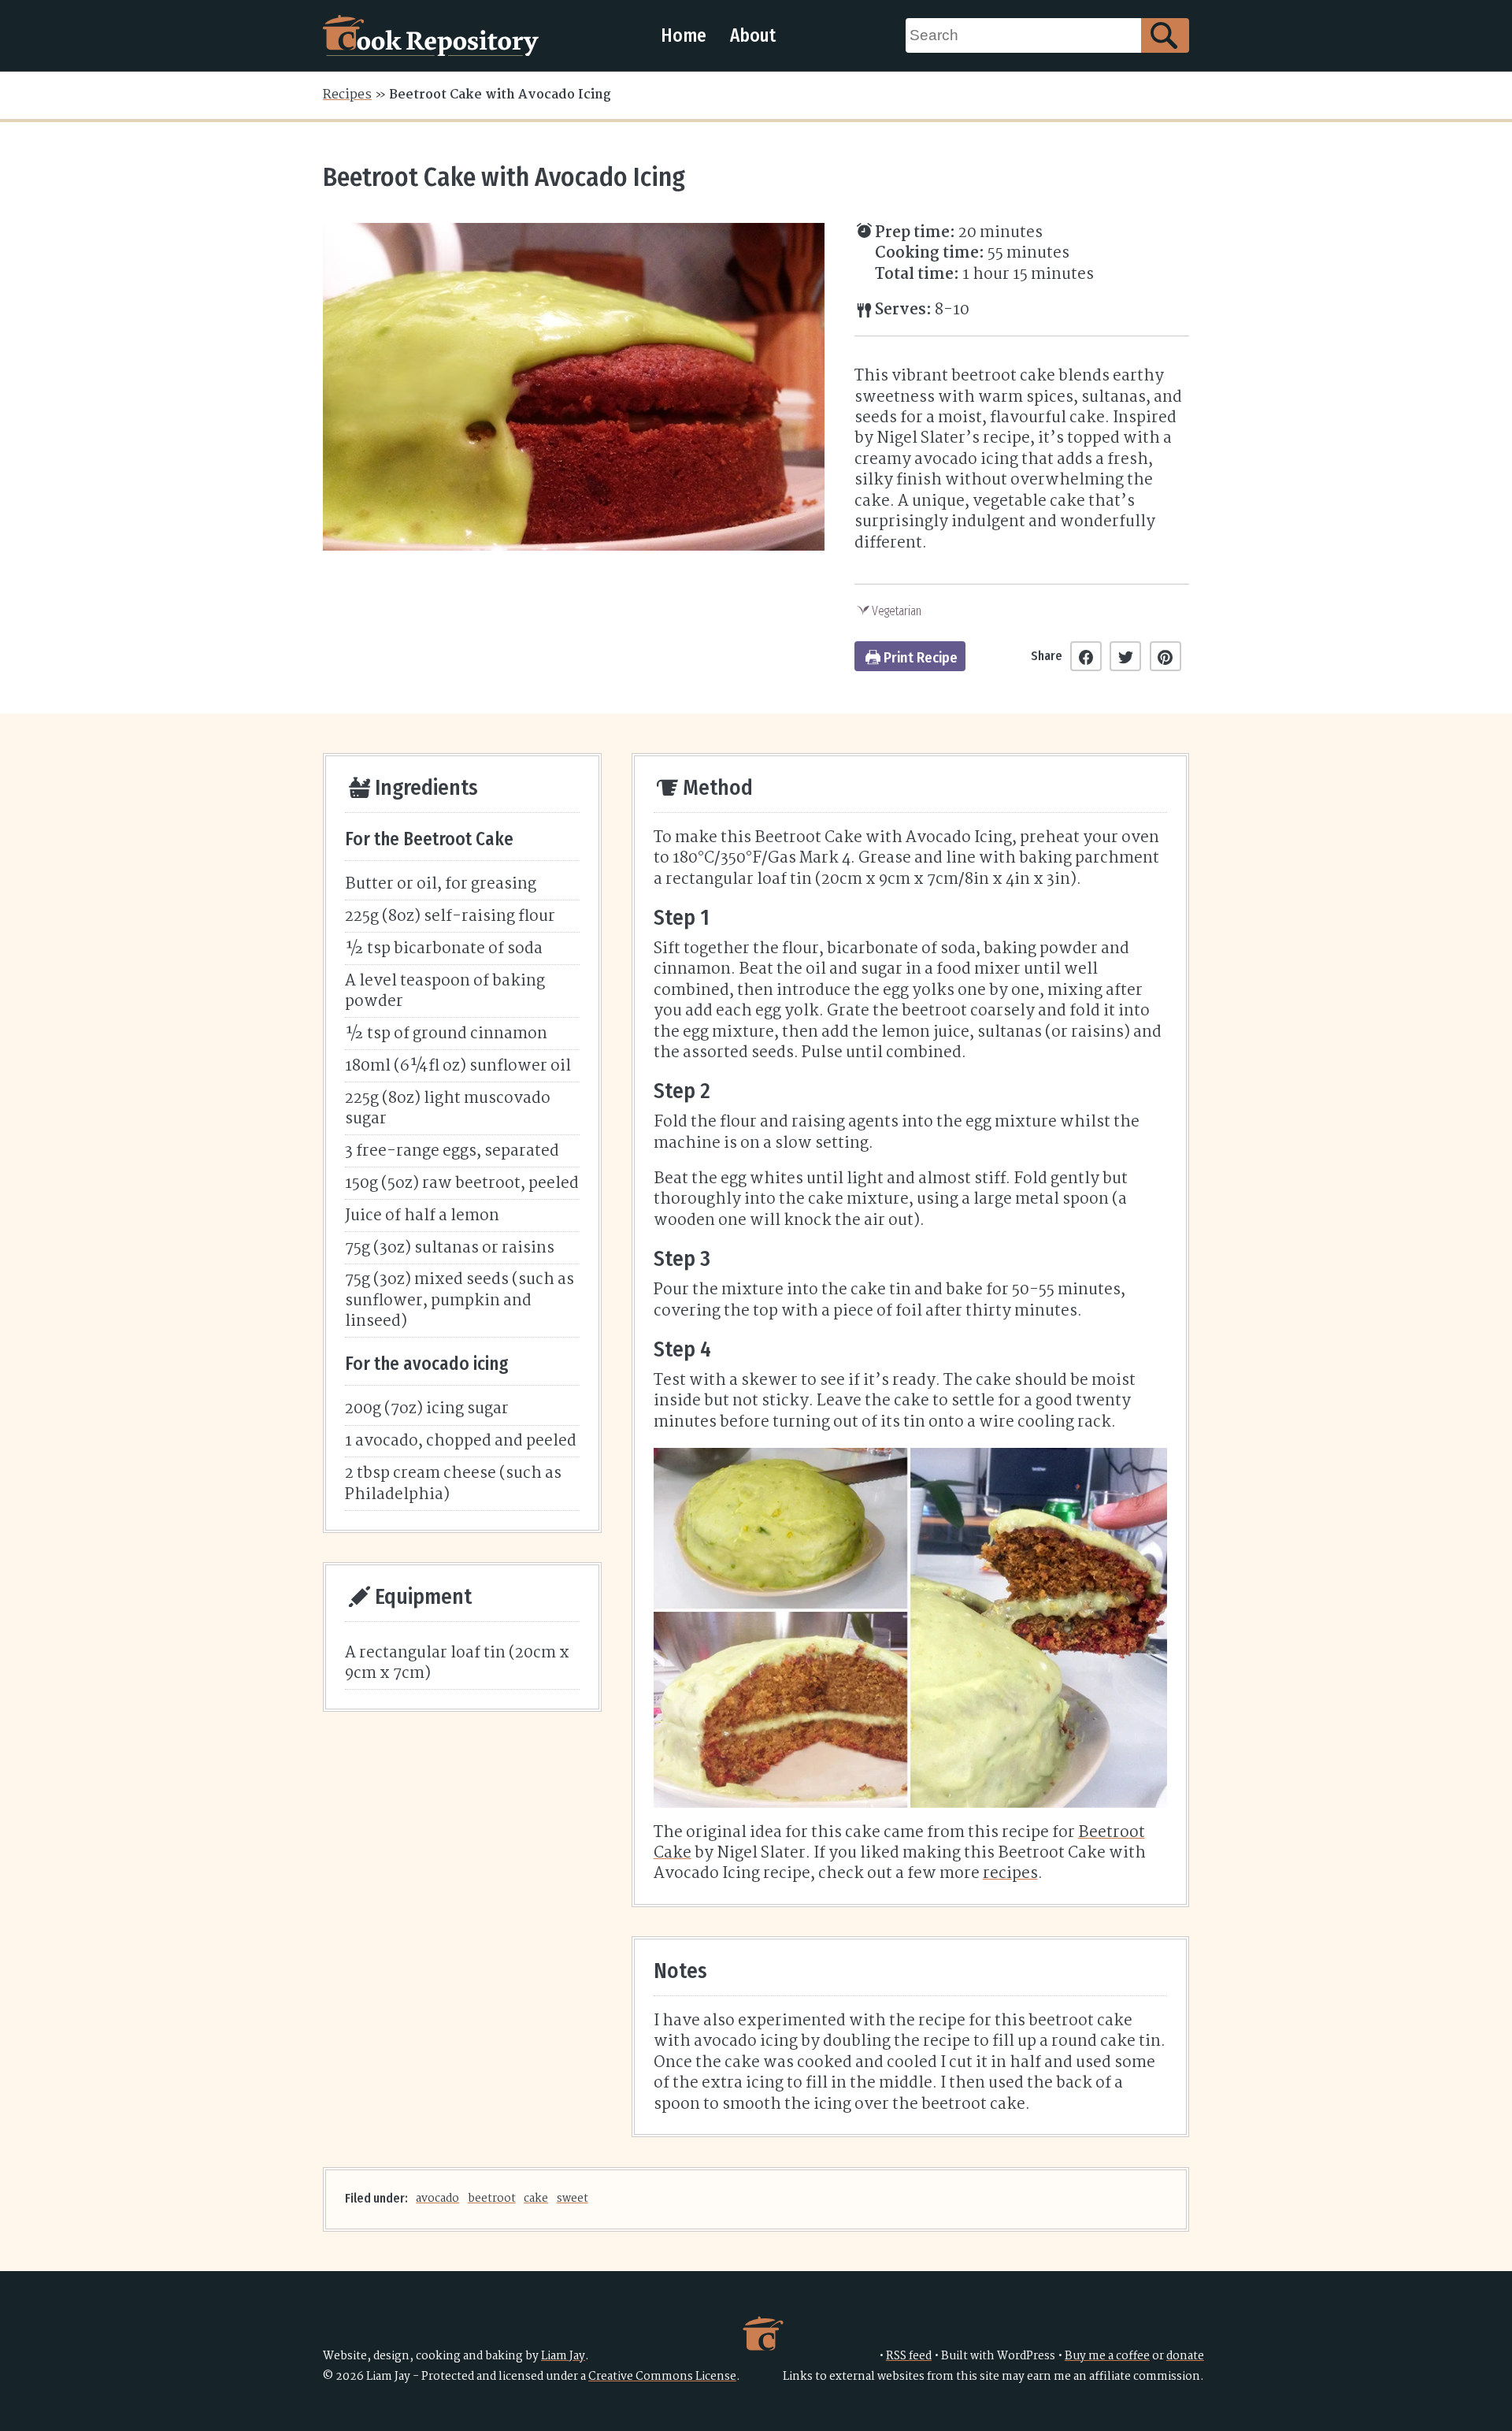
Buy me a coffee (1107, 2357)
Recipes (347, 95)
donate (1185, 2357)
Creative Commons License (662, 2377)
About (753, 35)
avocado (437, 2199)
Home (684, 35)
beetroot (492, 2199)
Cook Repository (763, 2333)
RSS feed (909, 2357)
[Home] (431, 35)
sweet (573, 2199)
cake (536, 2199)
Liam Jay (563, 2357)
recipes (1010, 1874)
